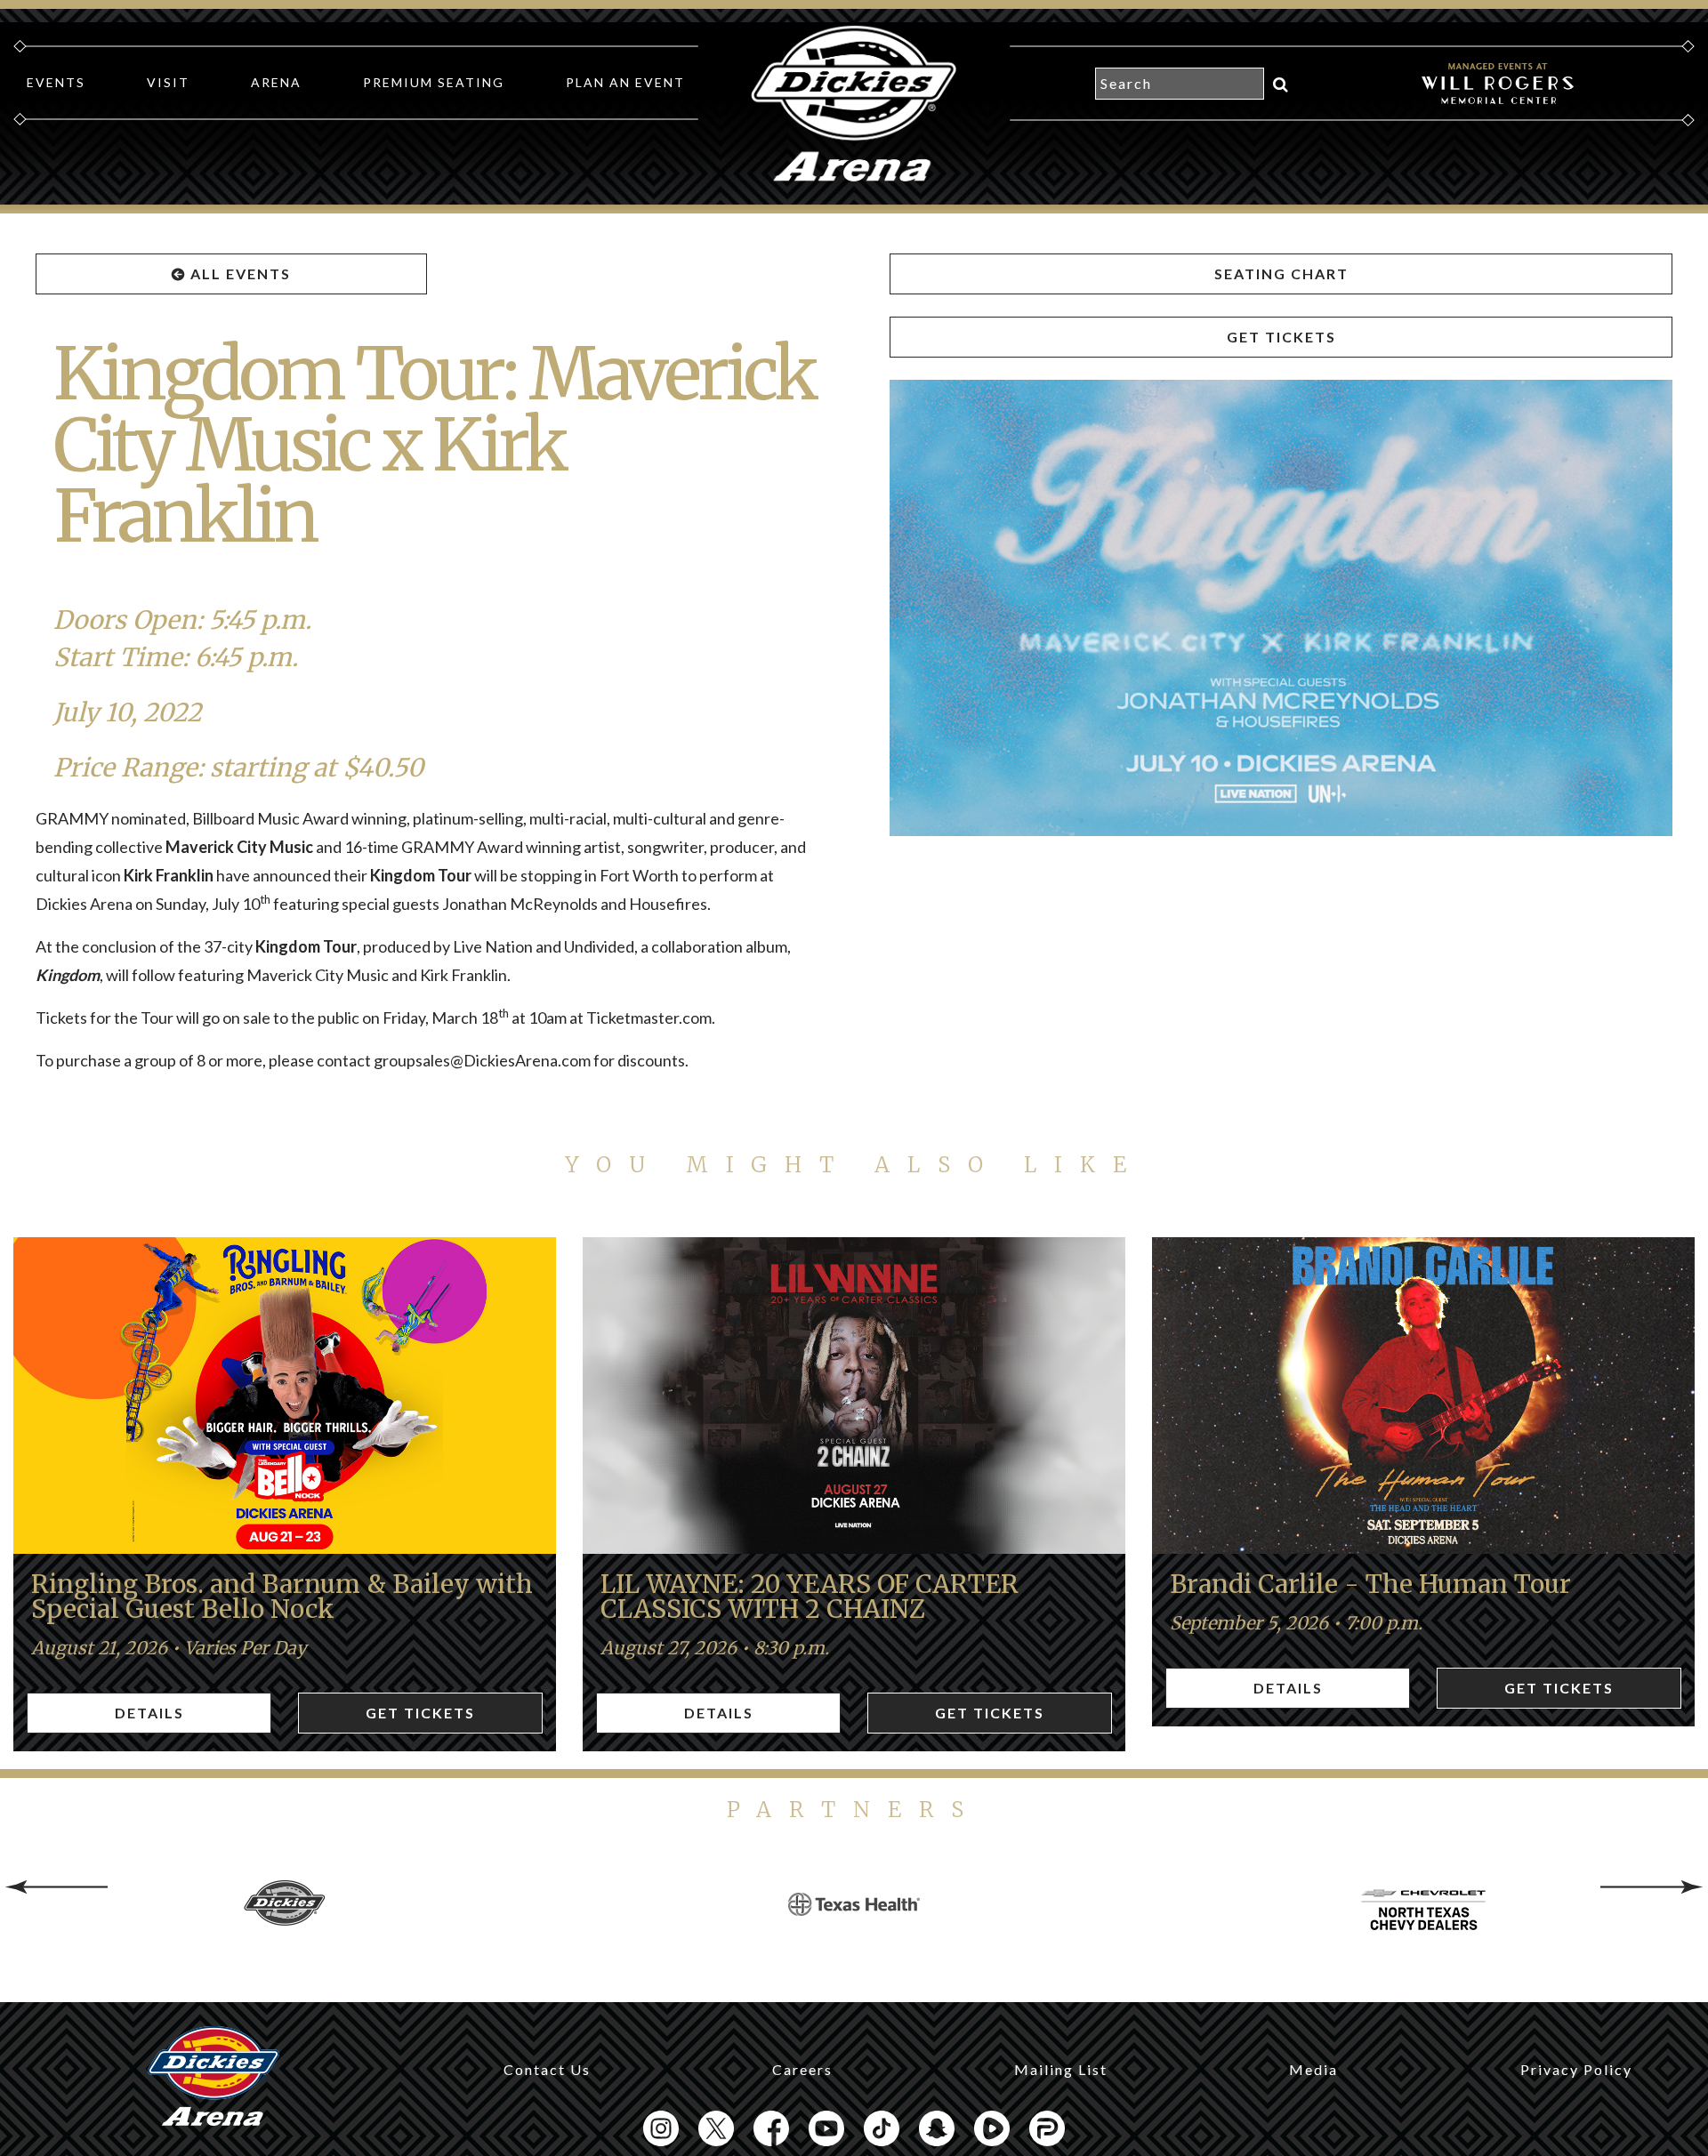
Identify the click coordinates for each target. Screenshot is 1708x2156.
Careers (802, 2069)
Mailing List (1061, 2069)
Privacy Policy (1576, 2069)
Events (56, 82)
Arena (276, 82)
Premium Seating (434, 82)
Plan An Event (625, 82)
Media (1313, 2069)
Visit (168, 82)
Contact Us (547, 2069)
